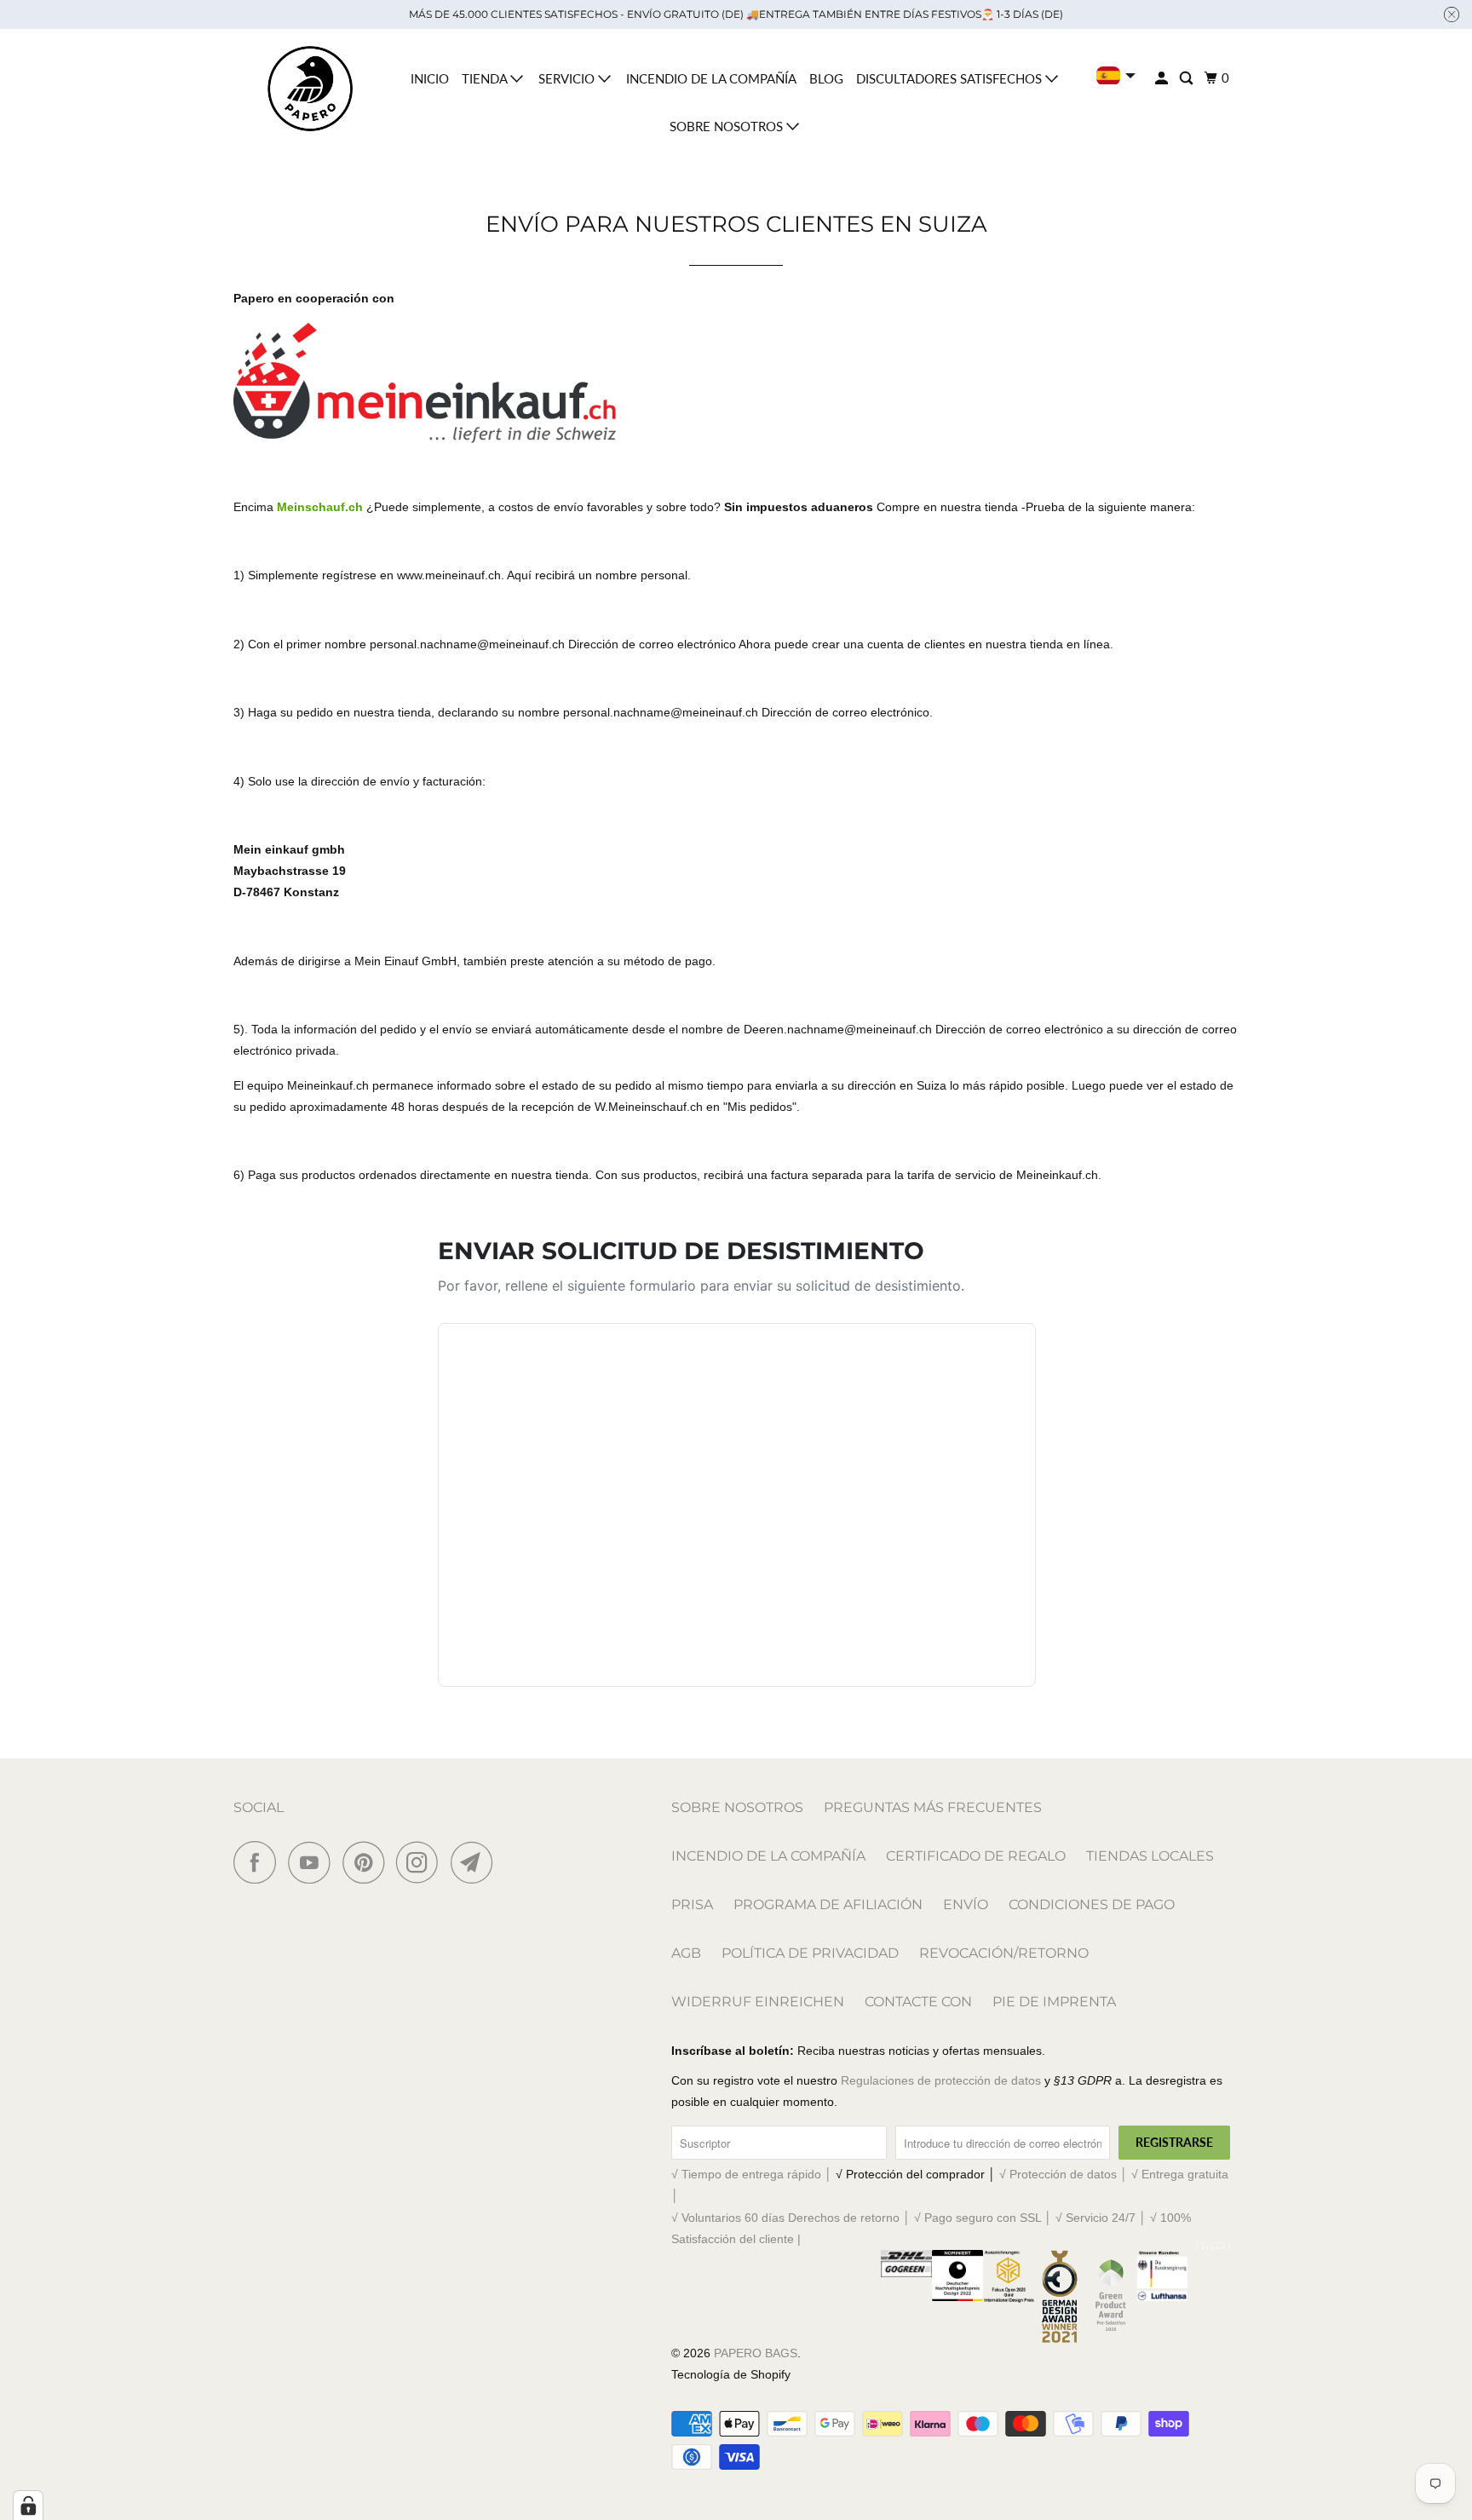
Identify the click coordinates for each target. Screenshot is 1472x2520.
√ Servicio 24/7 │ (1103, 2218)
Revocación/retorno (1004, 1953)
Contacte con (918, 2002)
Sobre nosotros (728, 126)
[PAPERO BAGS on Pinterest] (368, 1862)
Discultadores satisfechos (951, 78)
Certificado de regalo (976, 1856)
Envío (966, 1904)
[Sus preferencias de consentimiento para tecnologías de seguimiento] (28, 2506)
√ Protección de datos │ (1065, 2174)
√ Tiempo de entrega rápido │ (753, 2174)
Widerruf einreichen (758, 2002)
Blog (826, 78)
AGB (686, 1953)
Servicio (568, 78)
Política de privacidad (810, 1953)
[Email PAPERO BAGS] (476, 1862)
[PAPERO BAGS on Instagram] (422, 1862)
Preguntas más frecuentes (933, 1807)
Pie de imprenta (1054, 2002)
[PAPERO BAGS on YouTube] (313, 1862)
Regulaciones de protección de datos (941, 2080)
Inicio (430, 78)
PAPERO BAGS (756, 2353)
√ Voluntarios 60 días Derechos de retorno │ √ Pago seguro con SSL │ (863, 2218)
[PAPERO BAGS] (310, 89)
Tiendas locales (1150, 1856)
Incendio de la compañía (711, 78)
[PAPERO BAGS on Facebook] (259, 1862)
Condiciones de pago (1092, 1904)
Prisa (692, 1904)
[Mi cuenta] (1163, 78)
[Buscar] (1187, 78)
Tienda (486, 78)
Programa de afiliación (828, 1904)
